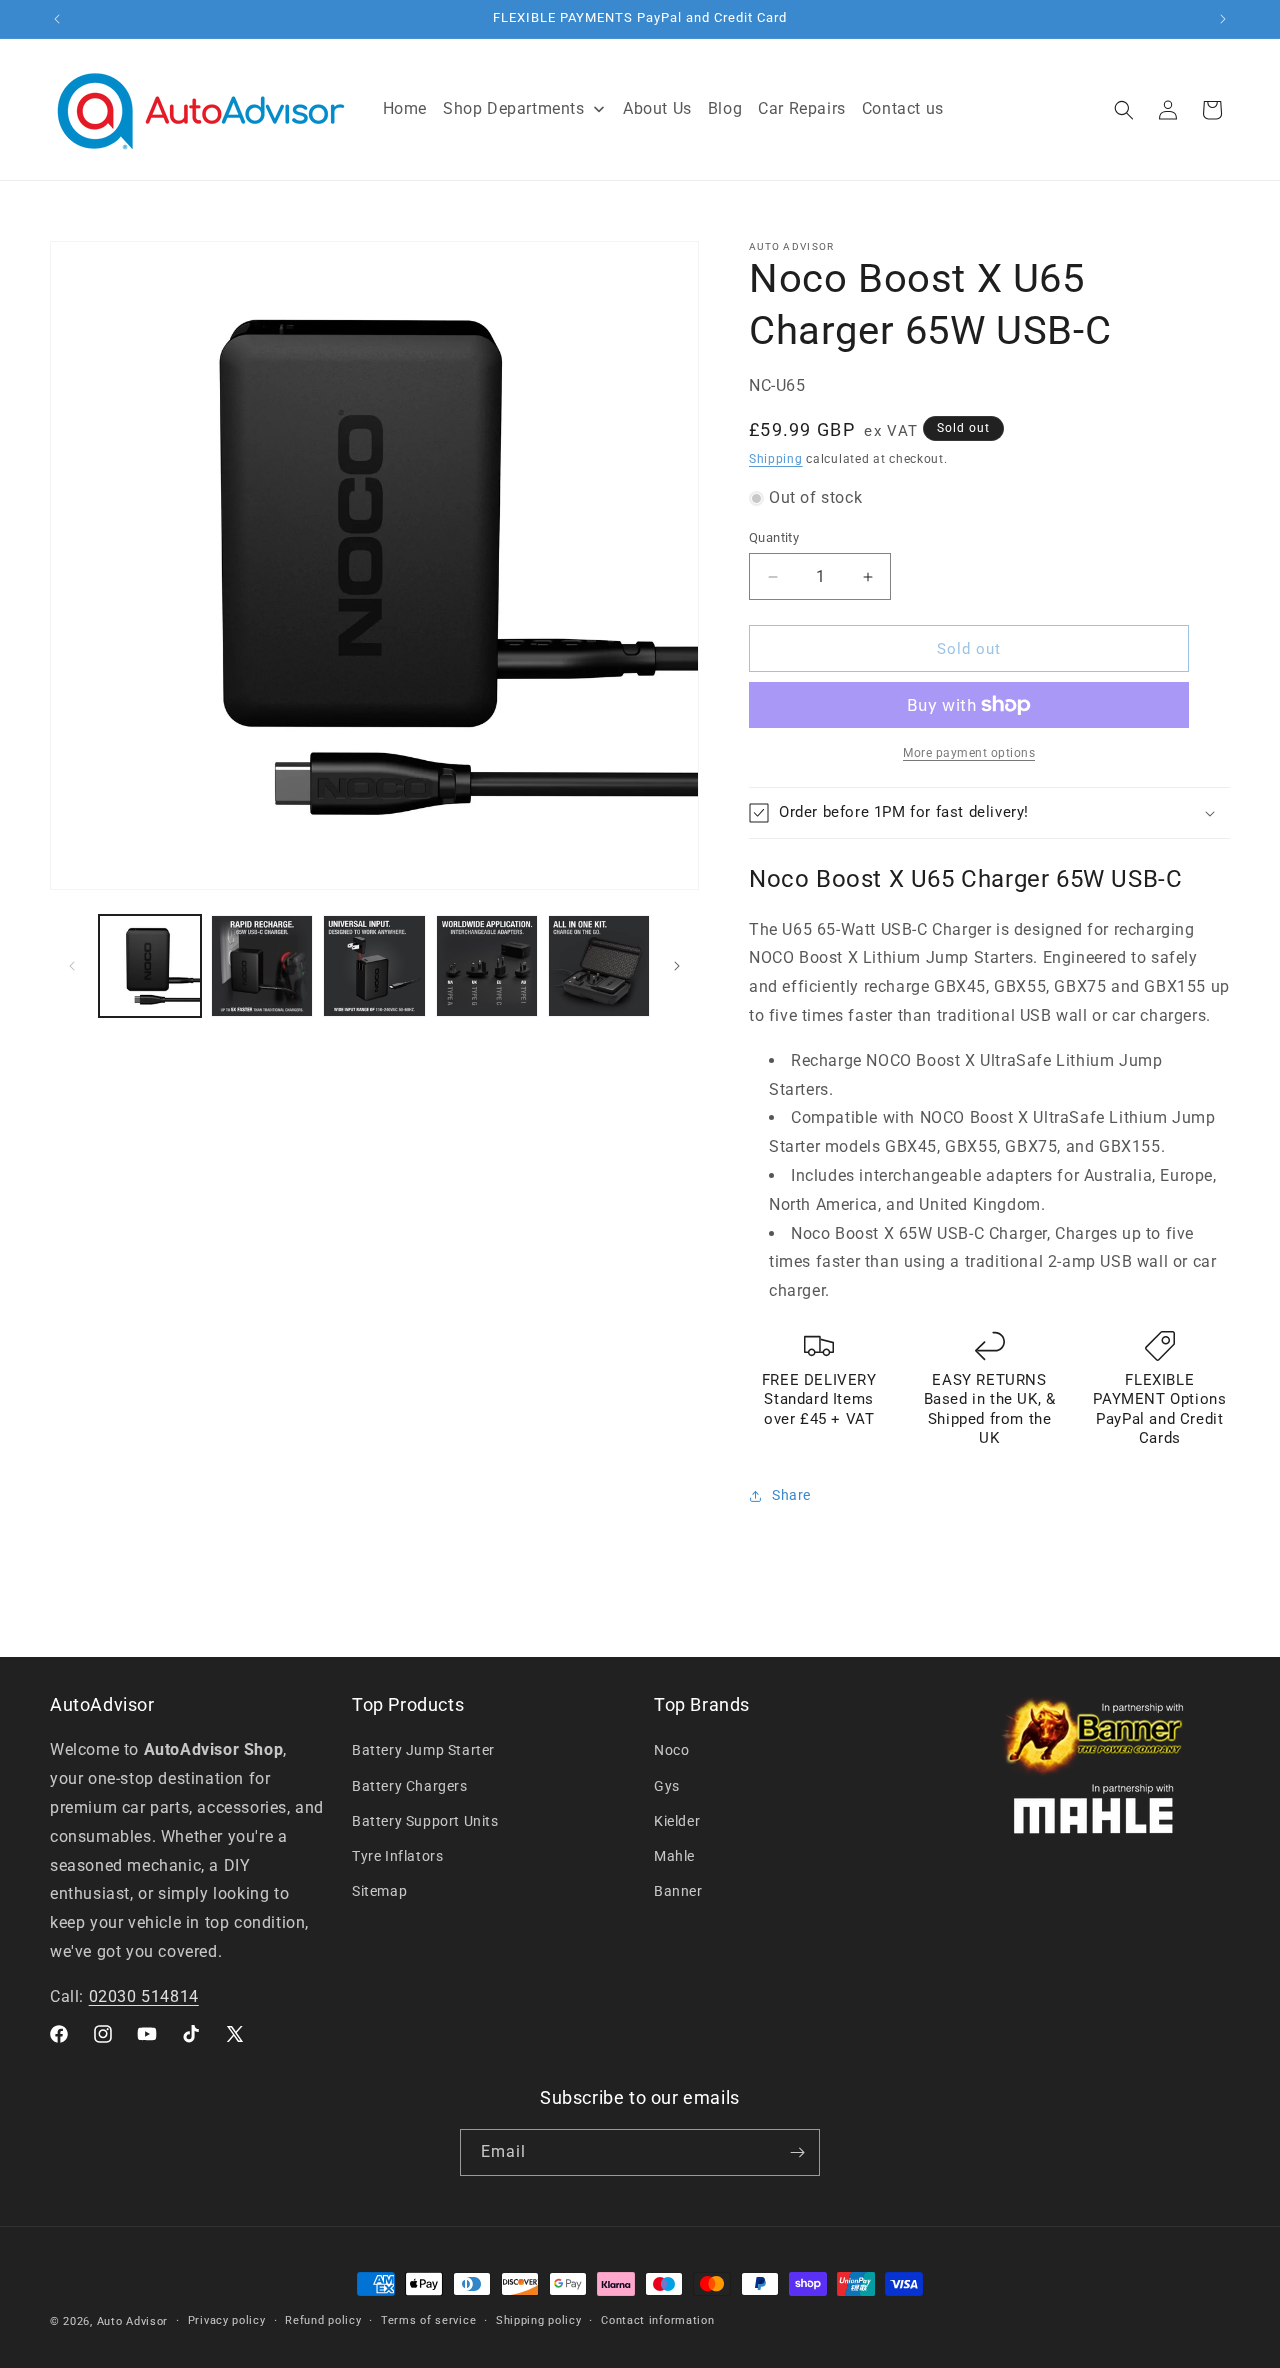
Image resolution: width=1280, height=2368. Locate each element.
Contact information (657, 2320)
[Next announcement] (1223, 19)
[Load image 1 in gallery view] (150, 966)
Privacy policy (227, 2320)
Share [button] (791, 1495)
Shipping (776, 459)
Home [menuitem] (405, 108)
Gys (667, 1786)
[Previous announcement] (57, 19)
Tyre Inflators (397, 1856)
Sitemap (379, 1892)
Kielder (677, 1821)
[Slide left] (72, 966)
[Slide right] (677, 966)
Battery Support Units (425, 1821)
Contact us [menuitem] (903, 108)
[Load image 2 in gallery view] (262, 966)
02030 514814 (144, 1996)
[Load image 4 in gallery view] (487, 966)
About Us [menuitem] (657, 108)
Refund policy (323, 2320)
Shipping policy (539, 2320)
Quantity (774, 537)
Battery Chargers (410, 1786)
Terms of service (428, 2320)
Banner (678, 1892)
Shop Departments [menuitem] (514, 108)
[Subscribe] (797, 2152)
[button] (1124, 110)
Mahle (674, 1856)
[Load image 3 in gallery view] (374, 966)
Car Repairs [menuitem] (802, 108)
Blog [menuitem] (725, 108)
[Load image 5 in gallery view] (599, 966)
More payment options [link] (969, 753)
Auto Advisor (132, 2321)
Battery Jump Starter (423, 1751)
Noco (671, 1751)
